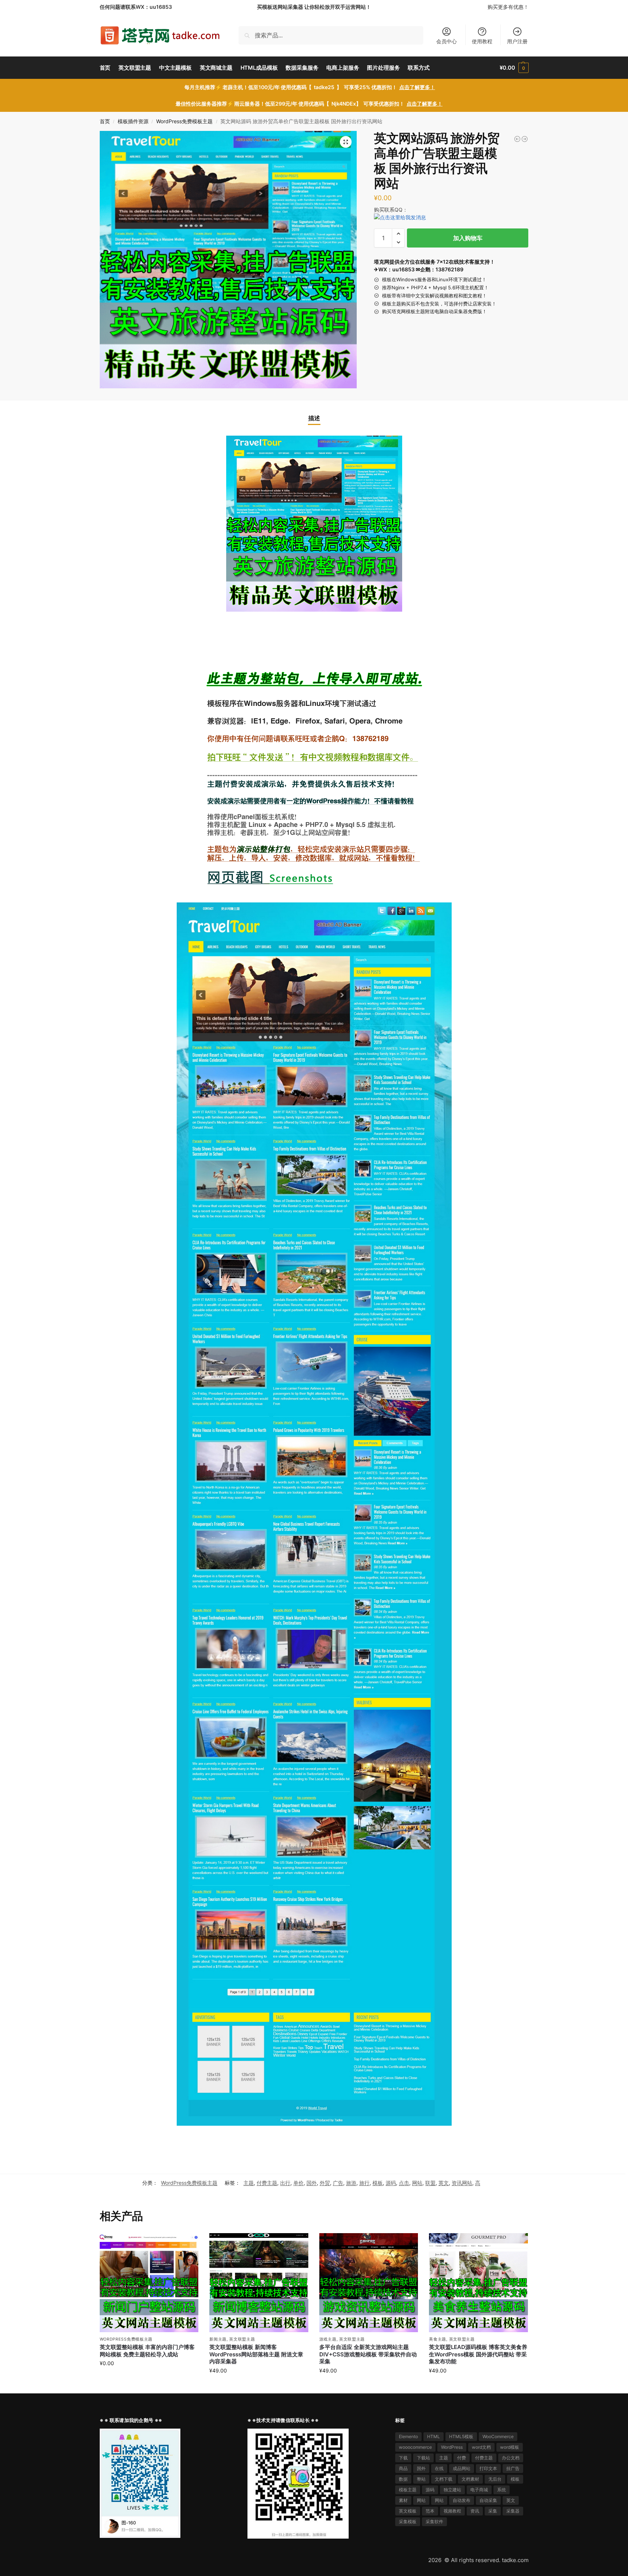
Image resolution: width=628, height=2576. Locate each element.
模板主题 (408, 2490)
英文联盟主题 (242, 2339)
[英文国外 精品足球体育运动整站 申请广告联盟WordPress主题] (525, 139)
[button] (514, 68)
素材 (403, 2500)
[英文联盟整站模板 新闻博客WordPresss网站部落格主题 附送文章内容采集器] (259, 2283)
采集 (493, 2511)
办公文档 (511, 2458)
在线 (439, 2468)
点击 (404, 2183)
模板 (378, 2183)
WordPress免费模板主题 (184, 121)
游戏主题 (328, 2339)
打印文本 (488, 2468)
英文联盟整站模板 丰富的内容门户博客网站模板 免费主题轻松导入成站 (147, 2351)
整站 (421, 2479)
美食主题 (438, 2339)
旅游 (351, 2183)
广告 (338, 2183)
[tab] (314, 418)
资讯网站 (462, 2183)
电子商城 (479, 2490)
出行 (285, 2183)
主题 (249, 2183)
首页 (105, 121)
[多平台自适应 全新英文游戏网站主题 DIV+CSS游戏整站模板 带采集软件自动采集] (369, 2283)
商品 (403, 2468)
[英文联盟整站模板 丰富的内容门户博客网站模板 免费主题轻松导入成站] (149, 2283)
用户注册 (517, 41)
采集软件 (434, 2522)
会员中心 (447, 41)
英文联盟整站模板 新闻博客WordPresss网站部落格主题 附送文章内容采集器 (256, 2354)
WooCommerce (498, 2436)
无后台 (495, 2479)
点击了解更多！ (417, 87)
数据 (403, 2479)
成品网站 (462, 2468)
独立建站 (452, 2490)
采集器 (513, 2511)
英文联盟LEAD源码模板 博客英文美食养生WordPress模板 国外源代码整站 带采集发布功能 (478, 2354)
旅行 (364, 2183)
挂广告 (513, 2468)
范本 (430, 2511)
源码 (391, 2183)
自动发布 (462, 2500)
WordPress (452, 2447)
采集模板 (408, 2522)
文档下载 (444, 2479)
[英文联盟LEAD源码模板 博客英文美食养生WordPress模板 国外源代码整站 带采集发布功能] (478, 2283)
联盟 (430, 2183)
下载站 (423, 2458)
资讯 (475, 2511)
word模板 (510, 2447)
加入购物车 (468, 238)
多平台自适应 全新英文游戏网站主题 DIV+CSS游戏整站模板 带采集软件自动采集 (368, 2354)
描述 (314, 418)
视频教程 (452, 2511)
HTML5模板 (461, 2436)
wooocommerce (415, 2447)
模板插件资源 (133, 121)
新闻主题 (218, 2339)
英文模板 (408, 2511)
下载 (403, 2458)
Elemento (408, 2436)
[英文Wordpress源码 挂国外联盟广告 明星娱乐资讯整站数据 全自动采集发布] (517, 139)
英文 (444, 2183)
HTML (434, 2436)
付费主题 (267, 2183)
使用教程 (482, 41)
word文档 (481, 2447)
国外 (312, 2183)
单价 (298, 2183)
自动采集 (488, 2500)
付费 (462, 2458)
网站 (417, 2183)
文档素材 (470, 2479)
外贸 (325, 2183)
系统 (502, 2490)
